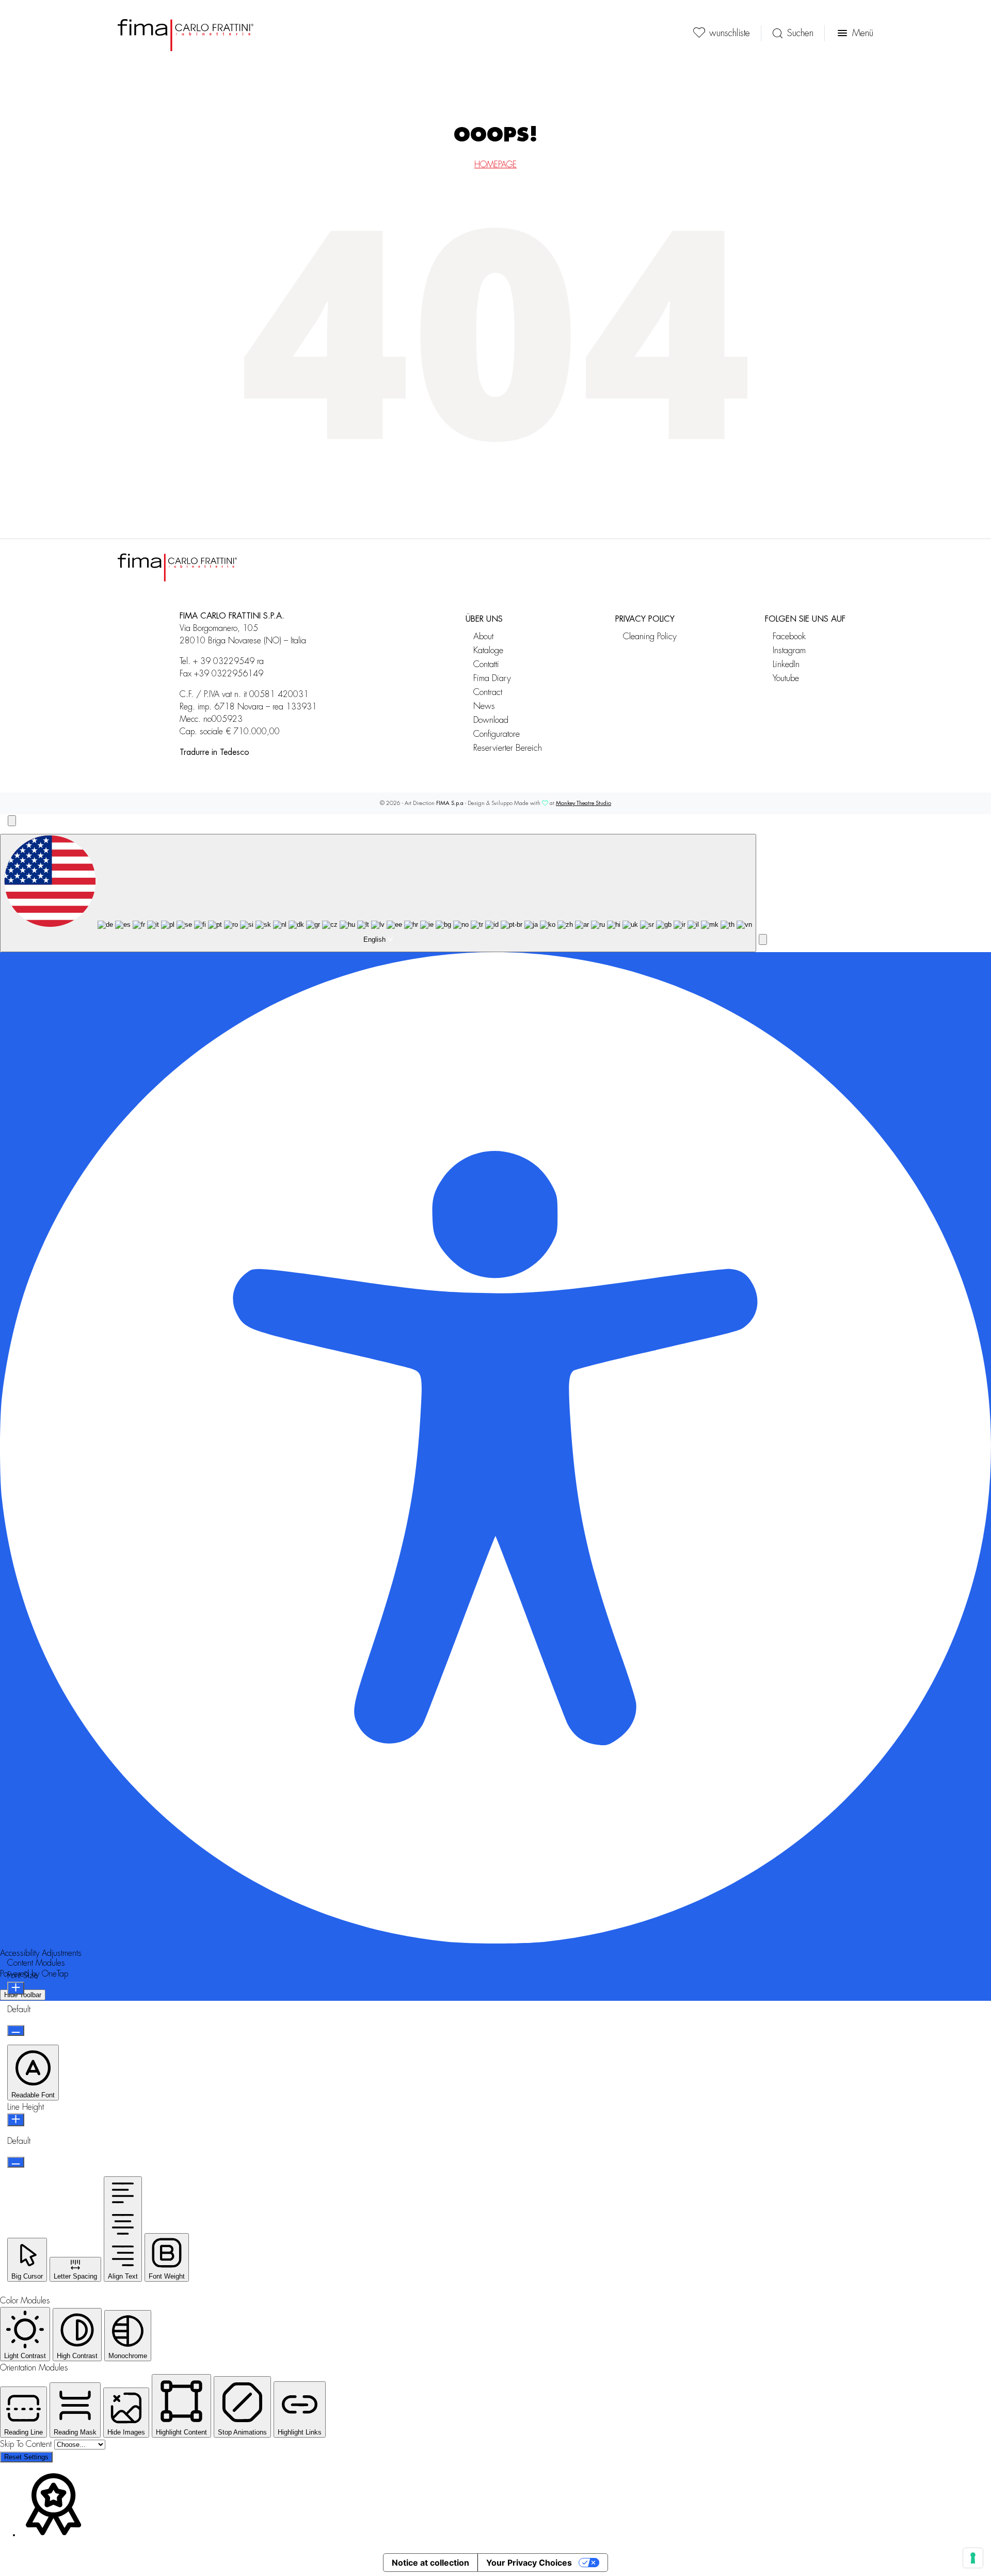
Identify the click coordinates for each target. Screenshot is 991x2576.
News (484, 706)
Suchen (800, 33)
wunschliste (730, 33)
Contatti (486, 664)
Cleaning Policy (650, 636)
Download (491, 720)
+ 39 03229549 (224, 661)
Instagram (789, 650)
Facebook (789, 636)
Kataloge (488, 650)
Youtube (786, 678)
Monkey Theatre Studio (584, 803)
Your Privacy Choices (529, 2563)
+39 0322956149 (229, 674)
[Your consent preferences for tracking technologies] (973, 2558)
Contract (488, 692)
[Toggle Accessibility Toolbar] (12, 821)
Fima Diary (492, 678)
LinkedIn (786, 664)
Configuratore (497, 734)
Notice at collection (430, 2563)
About (483, 636)
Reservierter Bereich (508, 748)
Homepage (495, 165)
